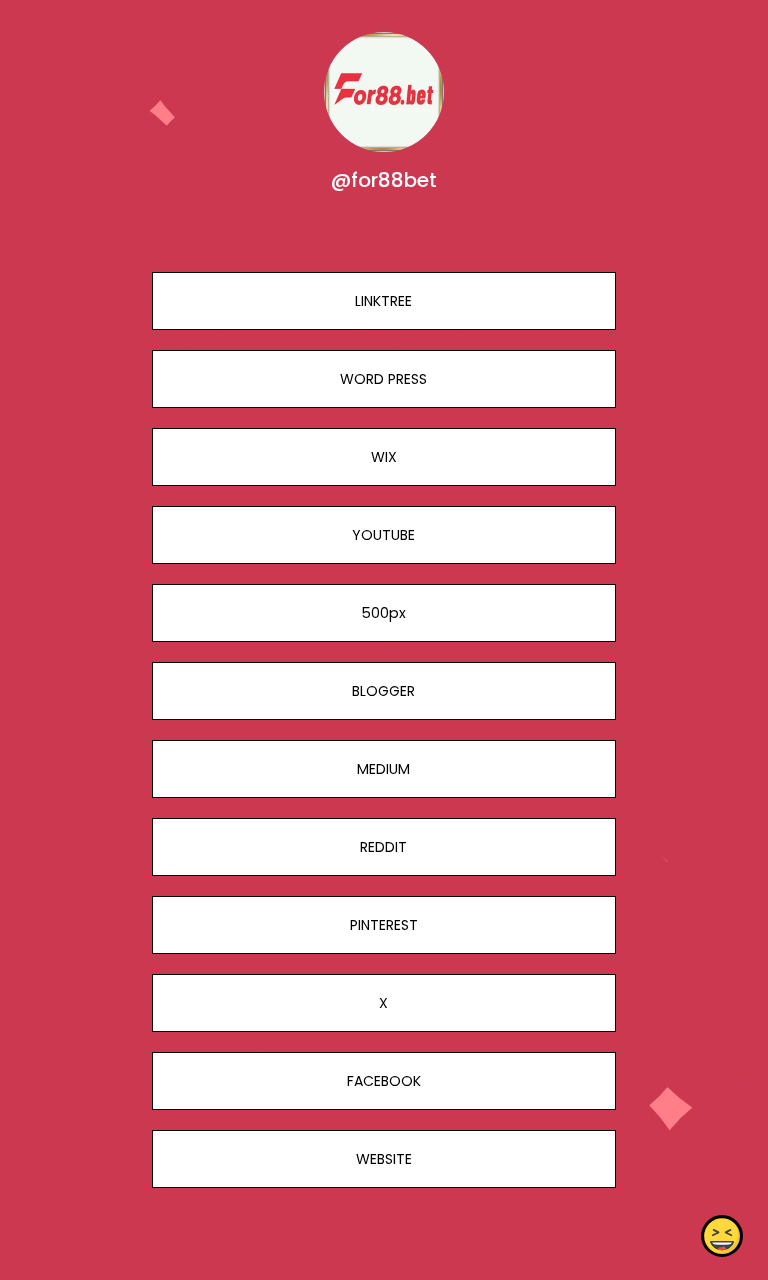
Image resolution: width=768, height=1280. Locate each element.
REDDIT (383, 847)
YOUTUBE (383, 535)
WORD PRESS (383, 379)
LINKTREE (383, 301)
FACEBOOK (384, 1081)
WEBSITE (384, 1159)
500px (384, 613)
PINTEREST (384, 925)
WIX (384, 457)
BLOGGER (383, 691)
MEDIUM (383, 769)
